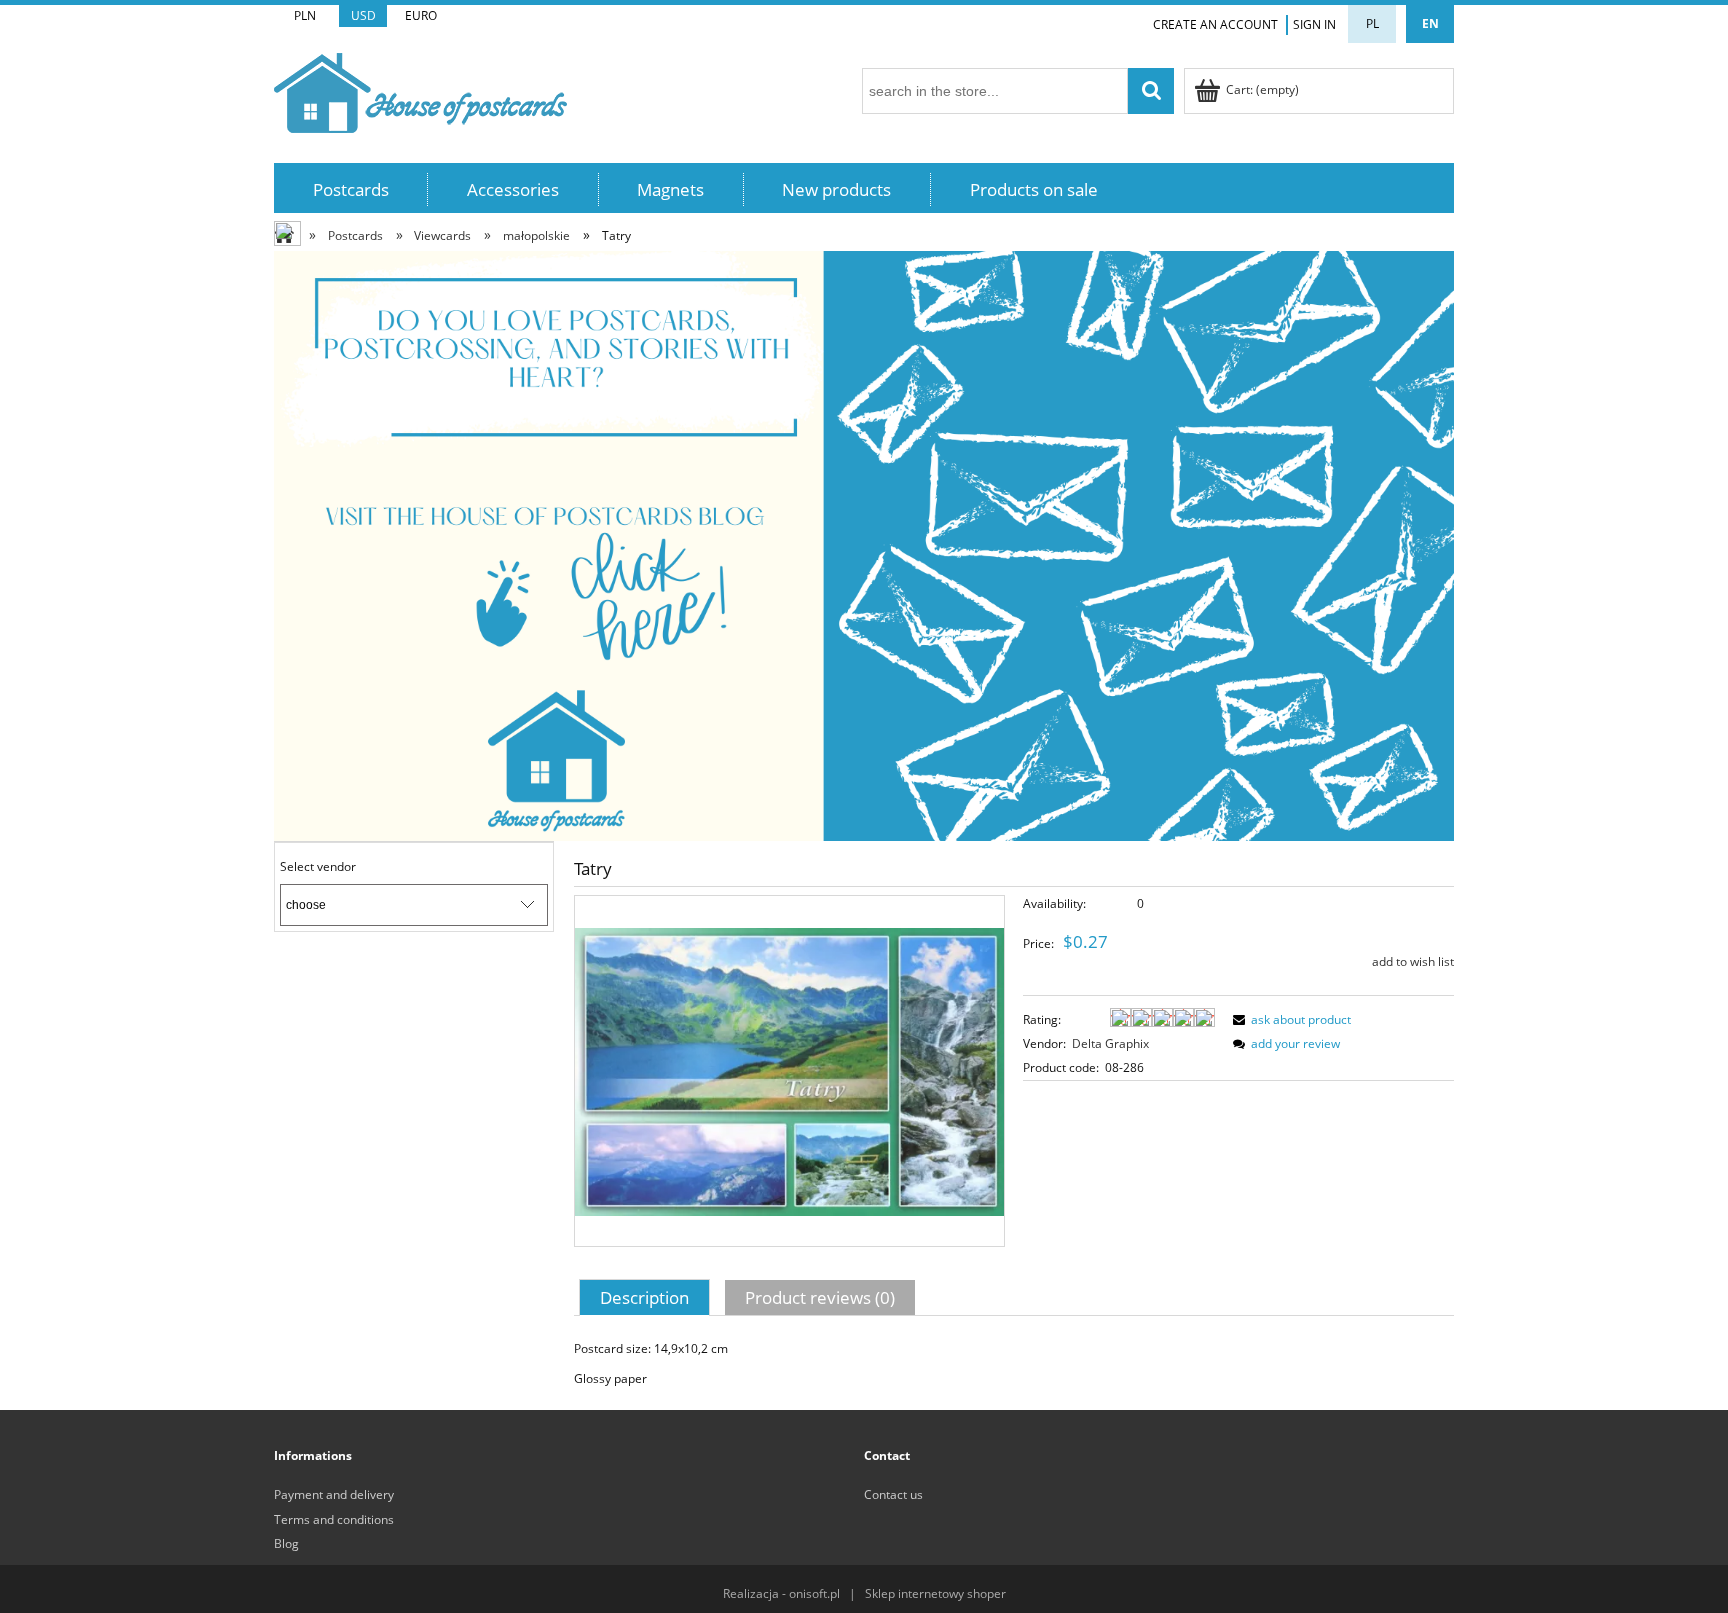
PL (1372, 23)
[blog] (864, 544)
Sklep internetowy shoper (935, 1593)
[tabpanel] (1014, 1364)
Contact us (893, 1494)
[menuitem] (351, 189)
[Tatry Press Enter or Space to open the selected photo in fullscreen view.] (789, 1070)
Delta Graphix (1110, 1043)
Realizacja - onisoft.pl (781, 1593)
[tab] (647, 1297)
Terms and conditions (334, 1519)
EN (1430, 23)
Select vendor (318, 867)
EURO (421, 15)
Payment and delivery (334, 1494)
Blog (286, 1543)
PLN (305, 15)
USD (363, 15)
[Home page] (420, 89)
